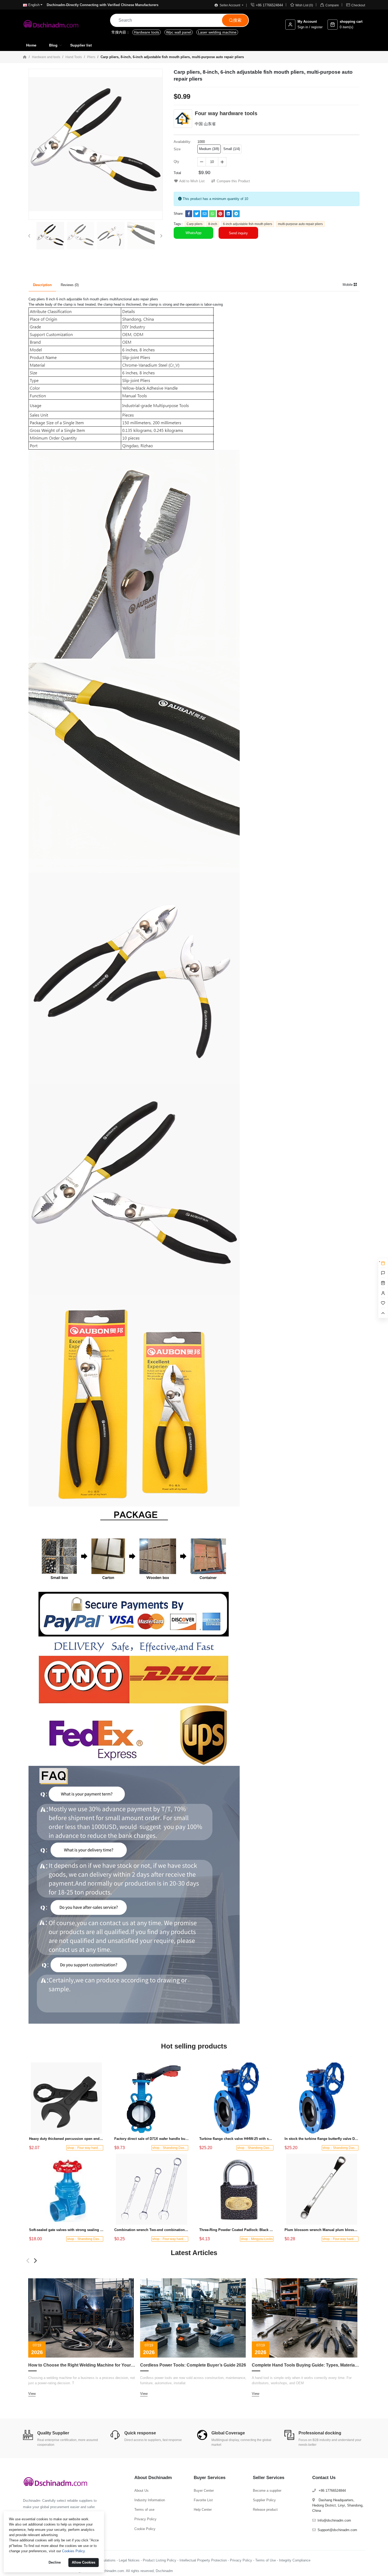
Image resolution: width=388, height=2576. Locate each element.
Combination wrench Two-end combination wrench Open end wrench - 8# (152, 2230)
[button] (30, 236)
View (32, 2394)
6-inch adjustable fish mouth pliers (248, 224)
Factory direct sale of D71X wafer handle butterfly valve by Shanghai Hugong (152, 2139)
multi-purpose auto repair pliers (300, 224)
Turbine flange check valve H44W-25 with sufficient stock (237, 2139)
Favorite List (203, 2500)
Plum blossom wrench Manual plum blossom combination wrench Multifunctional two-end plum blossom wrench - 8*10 (322, 2230)
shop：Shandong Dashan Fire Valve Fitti (181, 2148)
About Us (141, 2491)
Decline (55, 2562)
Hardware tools (146, 32)
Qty (176, 162)
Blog (53, 45)
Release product (265, 2510)
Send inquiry (238, 233)
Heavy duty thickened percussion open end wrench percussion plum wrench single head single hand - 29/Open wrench (66, 2139)
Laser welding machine (217, 32)
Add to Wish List (192, 181)
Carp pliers (195, 224)
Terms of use (144, 2510)
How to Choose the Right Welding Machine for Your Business (82, 2365)
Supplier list (81, 45)
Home (31, 45)
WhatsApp (193, 233)
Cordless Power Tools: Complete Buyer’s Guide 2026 (193, 2365)
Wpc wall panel (179, 32)
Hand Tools (74, 57)
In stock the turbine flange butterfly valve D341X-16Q (322, 2139)
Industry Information (150, 2500)
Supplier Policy (264, 2500)
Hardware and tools (46, 57)
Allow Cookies (84, 2562)
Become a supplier (267, 2491)
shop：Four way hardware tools (90, 2148)
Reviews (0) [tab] (70, 285)
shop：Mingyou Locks (257, 2239)
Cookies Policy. (74, 2551)
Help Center (203, 2510)
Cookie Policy (145, 2529)
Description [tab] (42, 285)
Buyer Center (204, 2491)
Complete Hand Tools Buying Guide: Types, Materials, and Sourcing (306, 2365)
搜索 (235, 20)
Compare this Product (233, 181)
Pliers (91, 57)
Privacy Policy (145, 2519)
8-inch (213, 224)
